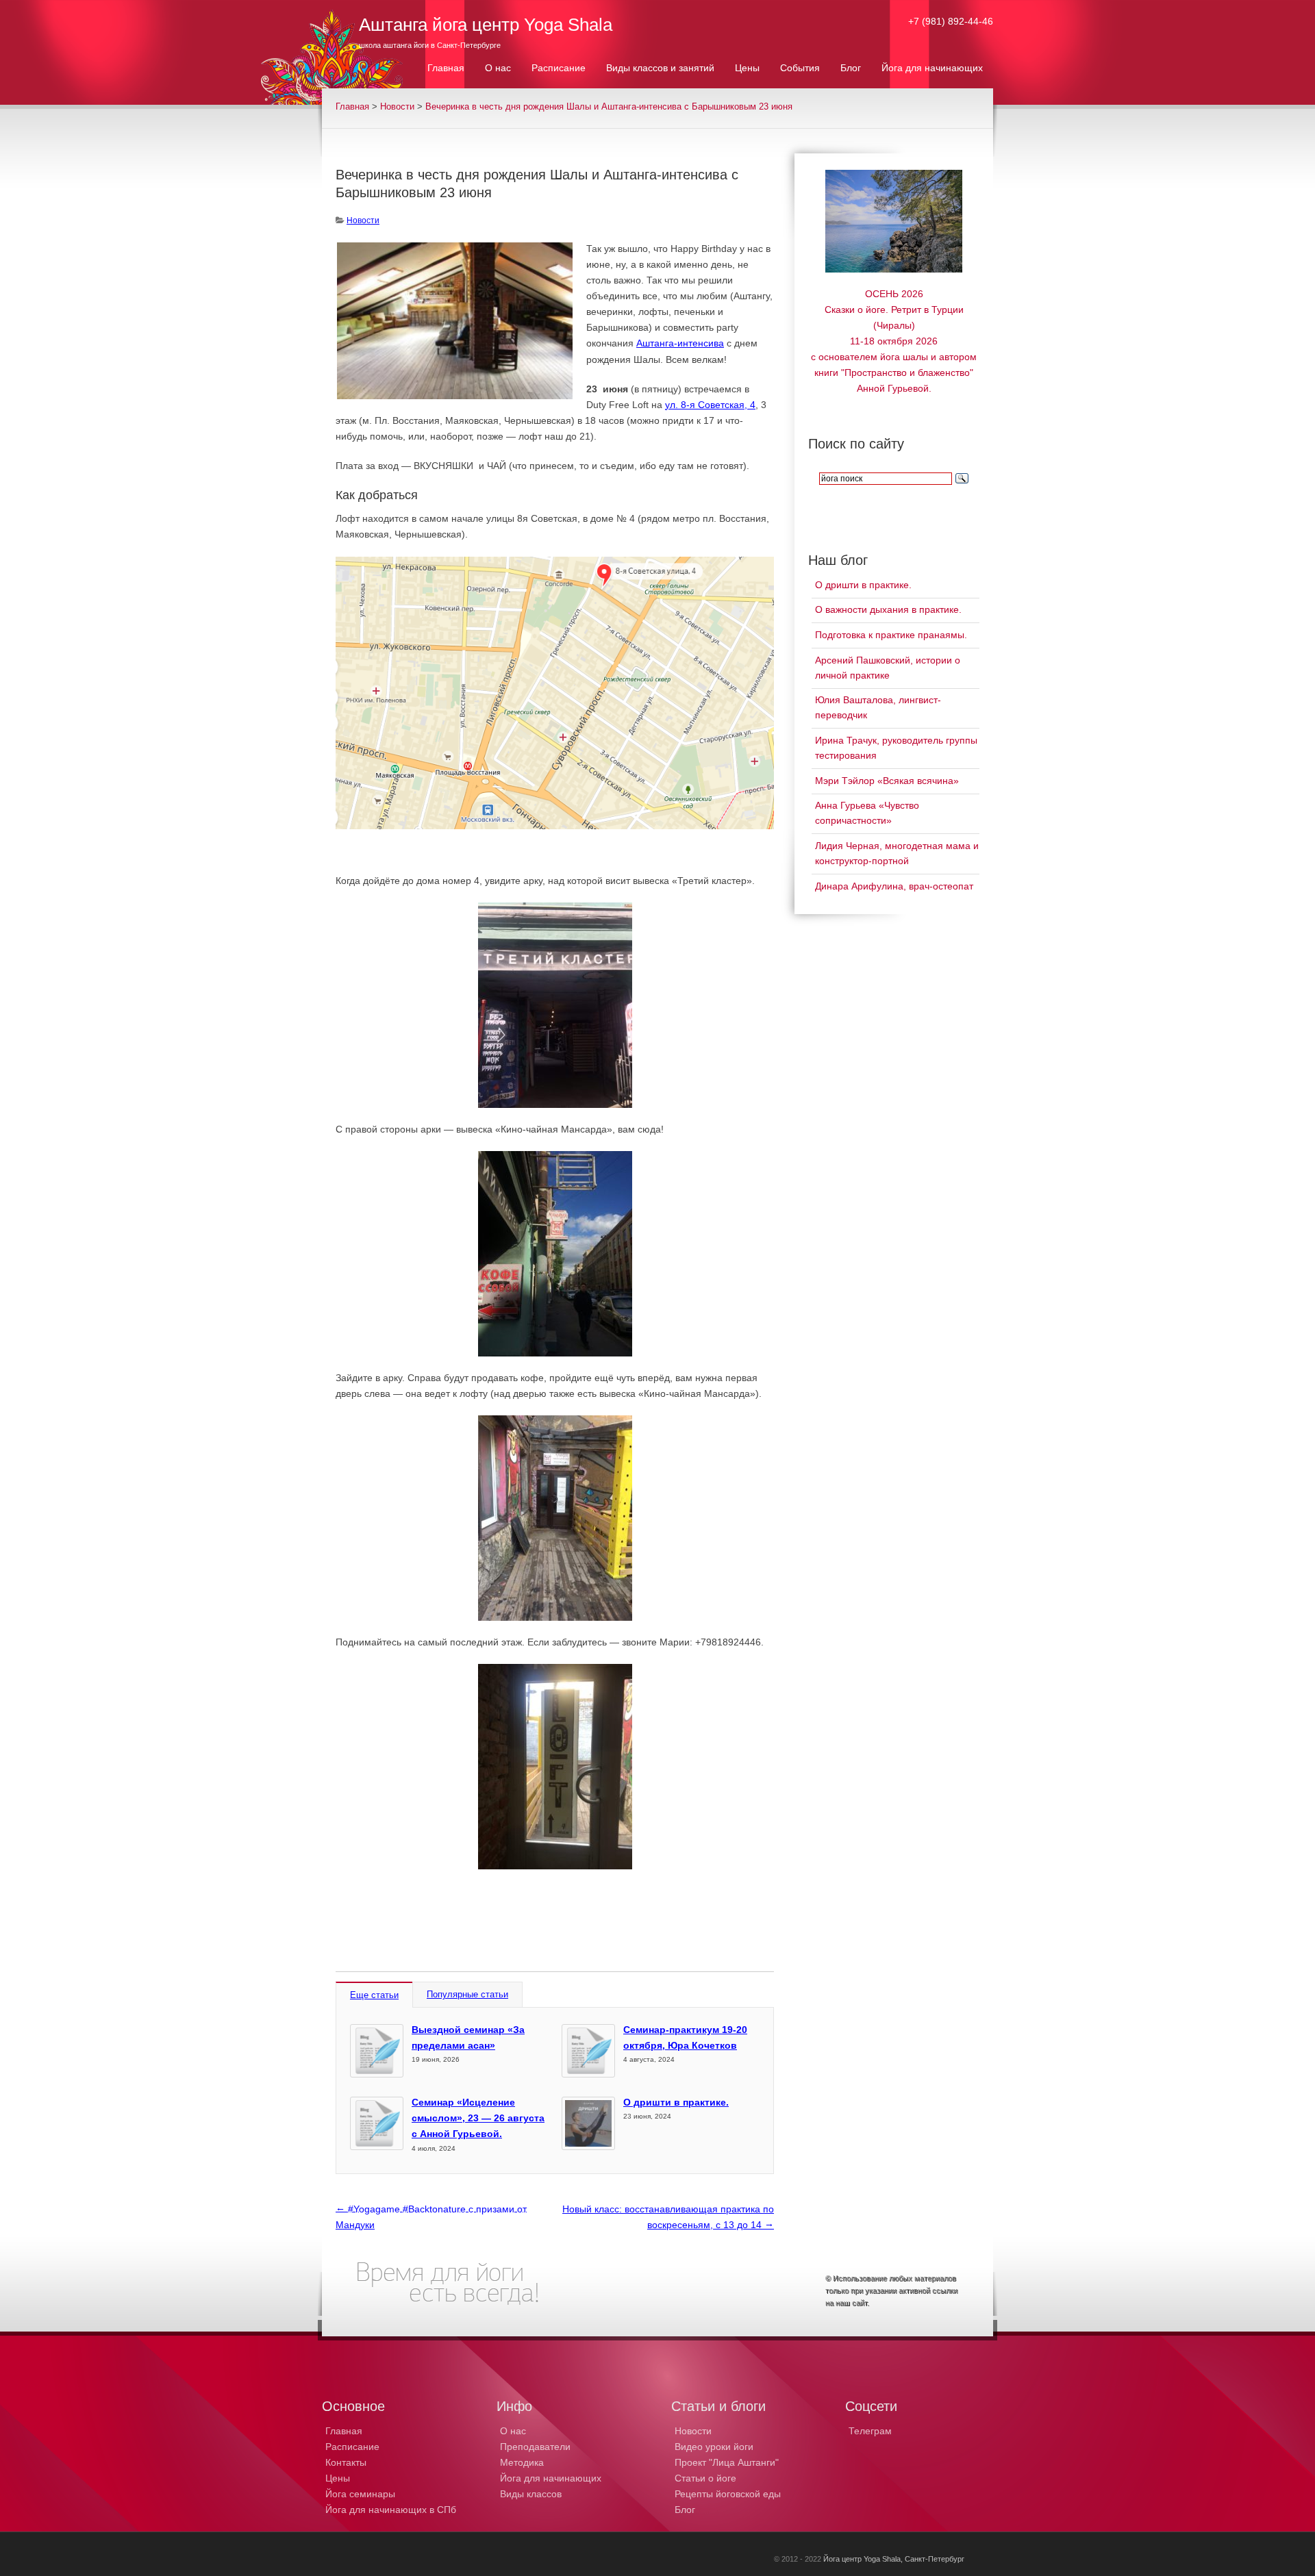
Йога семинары (360, 2494)
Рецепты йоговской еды (728, 2494)
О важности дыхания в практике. (888, 609)
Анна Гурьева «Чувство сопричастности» (867, 813)
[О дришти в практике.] (588, 2123)
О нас (513, 2431)
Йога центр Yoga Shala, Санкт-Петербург (894, 2559)
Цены (338, 2478)
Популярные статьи (467, 1994)
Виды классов (531, 2494)
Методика (522, 2462)
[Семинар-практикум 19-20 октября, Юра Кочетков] (588, 2051)
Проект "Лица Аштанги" (727, 2462)
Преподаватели (535, 2447)
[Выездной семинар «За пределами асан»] (377, 2051)
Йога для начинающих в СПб (391, 2510)
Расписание (352, 2447)
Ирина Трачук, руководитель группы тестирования (896, 748)
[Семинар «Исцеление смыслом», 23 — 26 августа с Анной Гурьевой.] (377, 2123)
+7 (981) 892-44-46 (951, 21)
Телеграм (870, 2431)
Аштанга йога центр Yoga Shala (486, 25)
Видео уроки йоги (714, 2447)
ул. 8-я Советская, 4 (710, 405)
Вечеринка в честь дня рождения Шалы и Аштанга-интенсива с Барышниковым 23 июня (609, 107)
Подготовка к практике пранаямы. (891, 635)
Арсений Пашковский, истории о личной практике (888, 668)
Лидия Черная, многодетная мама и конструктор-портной (897, 853)
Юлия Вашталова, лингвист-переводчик (878, 707)
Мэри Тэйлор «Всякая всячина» (887, 781)
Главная (352, 107)
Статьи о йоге (705, 2478)
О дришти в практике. (676, 2102)
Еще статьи (374, 1995)
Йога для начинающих (551, 2478)
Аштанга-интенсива (680, 343)
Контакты (346, 2462)
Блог (685, 2510)
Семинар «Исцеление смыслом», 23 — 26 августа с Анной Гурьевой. (478, 2118)
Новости (397, 107)
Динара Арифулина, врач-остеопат (894, 886)
